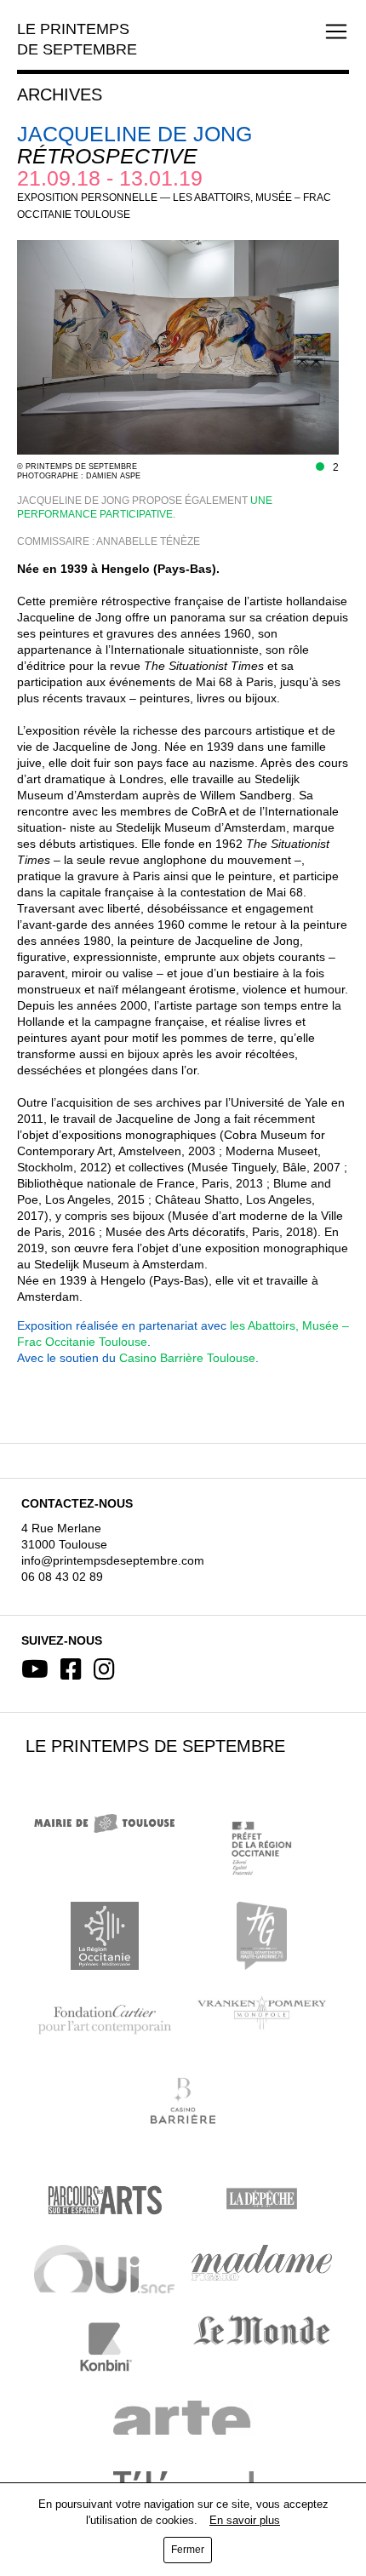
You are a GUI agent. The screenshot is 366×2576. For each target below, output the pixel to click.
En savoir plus (245, 2520)
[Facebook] (71, 1669)
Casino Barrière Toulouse (187, 1358)
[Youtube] (35, 1669)
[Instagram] (104, 1669)
